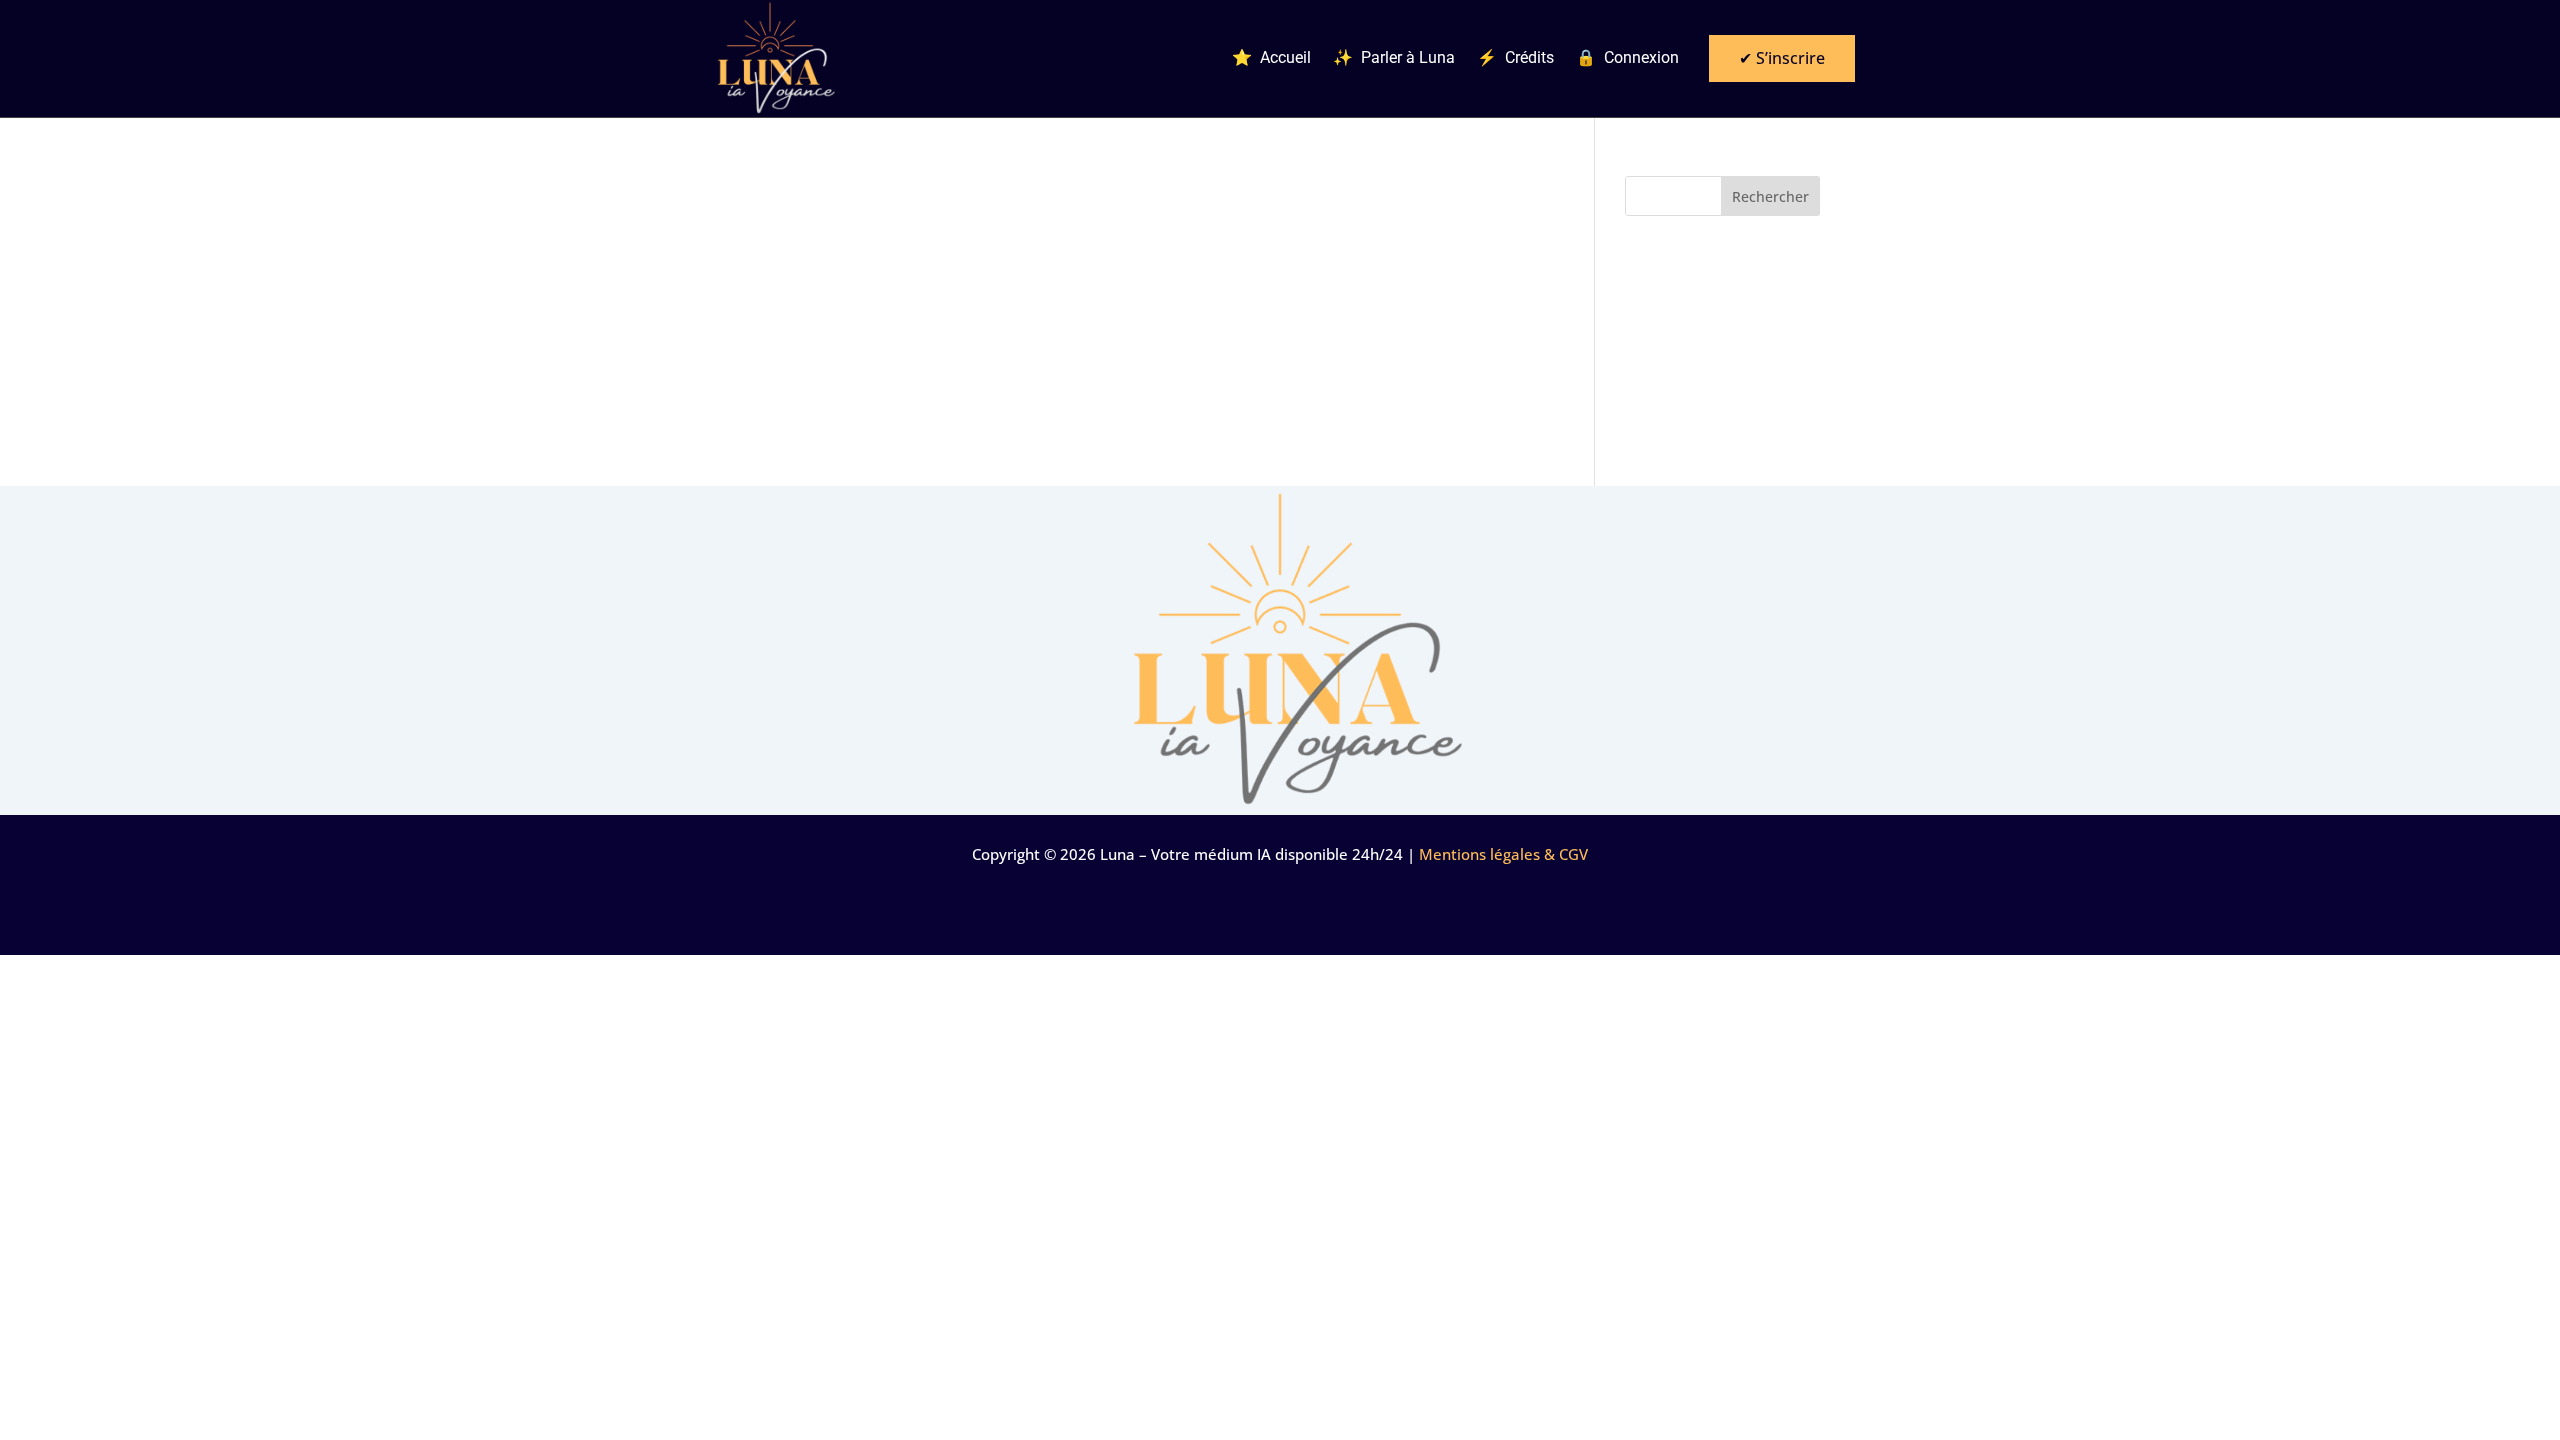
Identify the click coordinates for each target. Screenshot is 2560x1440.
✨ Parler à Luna (1394, 58)
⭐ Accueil (1271, 58)
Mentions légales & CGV (1503, 854)
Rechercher (1770, 196)
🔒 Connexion (1627, 58)
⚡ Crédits (1515, 58)
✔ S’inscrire (1782, 58)
